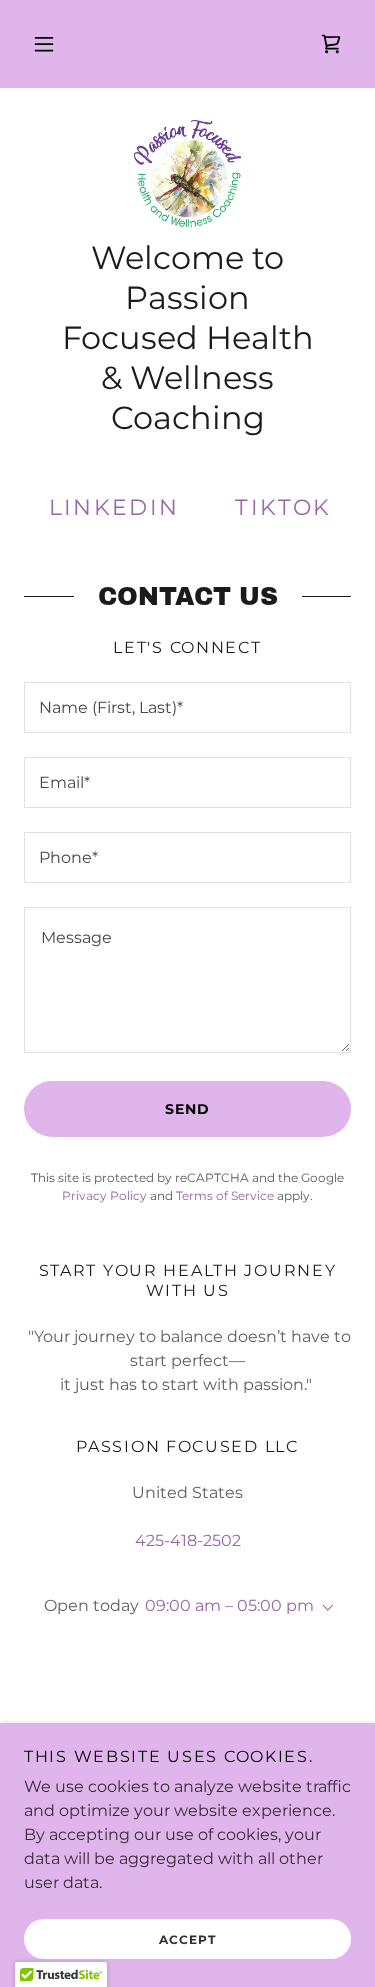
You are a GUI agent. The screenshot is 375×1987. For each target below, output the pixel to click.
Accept (187, 1939)
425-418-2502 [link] (188, 1540)
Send (187, 1109)
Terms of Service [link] (225, 1195)
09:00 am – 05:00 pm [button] (229, 1605)
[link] (331, 44)
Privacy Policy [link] (104, 1195)
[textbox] (187, 707)
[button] (44, 44)
